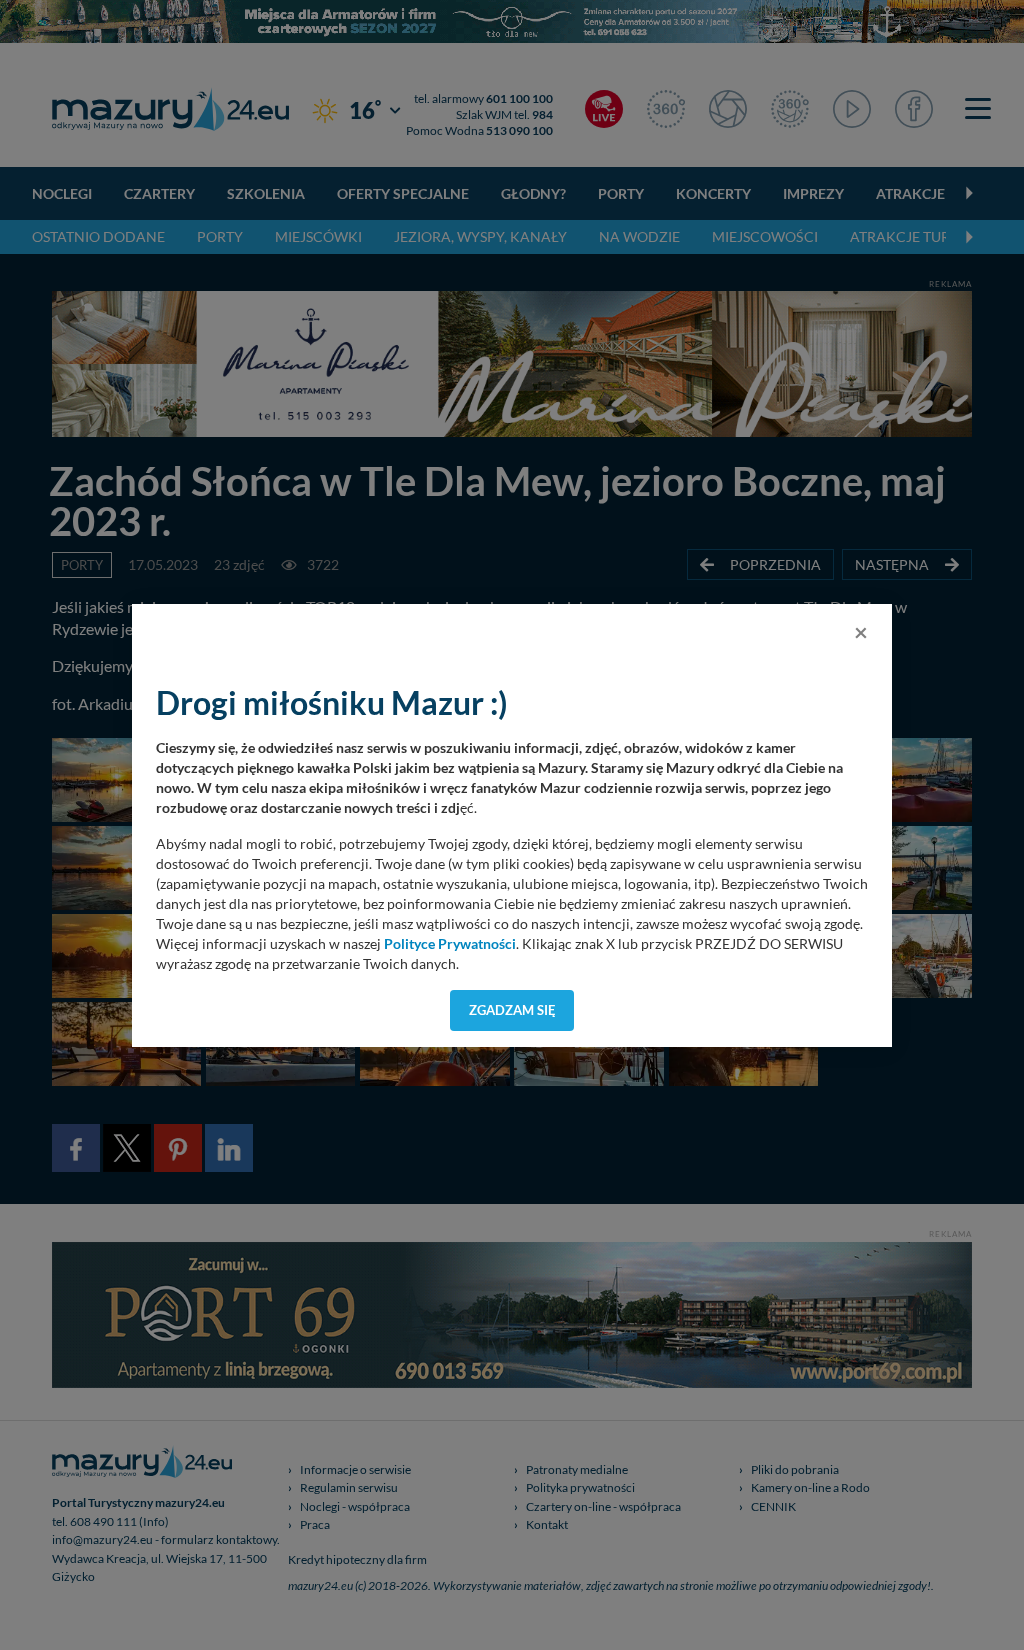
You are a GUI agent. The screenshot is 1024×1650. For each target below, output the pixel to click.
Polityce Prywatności (450, 944)
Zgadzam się (512, 1010)
